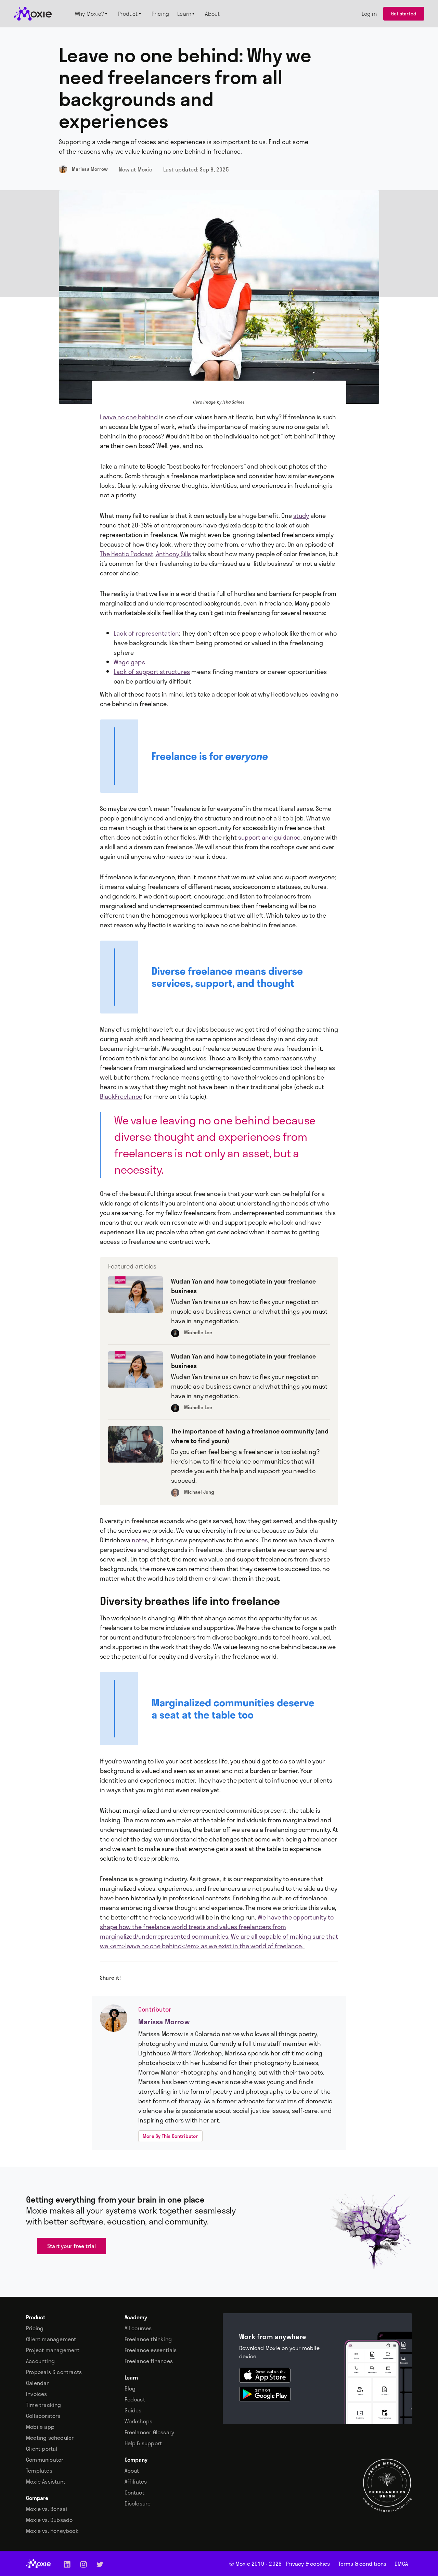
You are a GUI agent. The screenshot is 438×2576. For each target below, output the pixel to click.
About (132, 2471)
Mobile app (40, 2427)
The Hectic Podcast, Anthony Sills (145, 554)
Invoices (37, 2394)
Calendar (37, 2383)
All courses (138, 2328)
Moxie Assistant (46, 2482)
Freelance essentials (151, 2350)
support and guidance (269, 837)
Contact (134, 2492)
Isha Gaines (234, 402)
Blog (130, 2388)
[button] (92, 14)
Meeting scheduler (50, 2438)
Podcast (135, 2399)
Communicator (45, 2460)
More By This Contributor (170, 2136)
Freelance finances (149, 2361)
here (231, 2562)
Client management (51, 2339)
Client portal (42, 2449)
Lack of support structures (152, 672)
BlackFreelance (121, 1096)
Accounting (40, 2361)
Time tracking (44, 2405)
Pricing (35, 2328)
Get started (404, 14)
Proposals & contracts (54, 2372)
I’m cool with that (387, 2563)
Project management (53, 2350)
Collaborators (43, 2416)
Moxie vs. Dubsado (49, 2520)
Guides (133, 2410)
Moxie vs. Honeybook (52, 2531)
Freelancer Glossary (150, 2432)
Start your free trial (72, 2246)
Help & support (143, 2443)
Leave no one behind (129, 417)
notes (140, 1540)
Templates (39, 2471)
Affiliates (136, 2482)
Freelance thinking (148, 2339)
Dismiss (346, 2562)
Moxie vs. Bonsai (47, 2509)
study (301, 515)
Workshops (139, 2421)
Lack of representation (146, 633)
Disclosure (138, 2503)
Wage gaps (129, 662)
